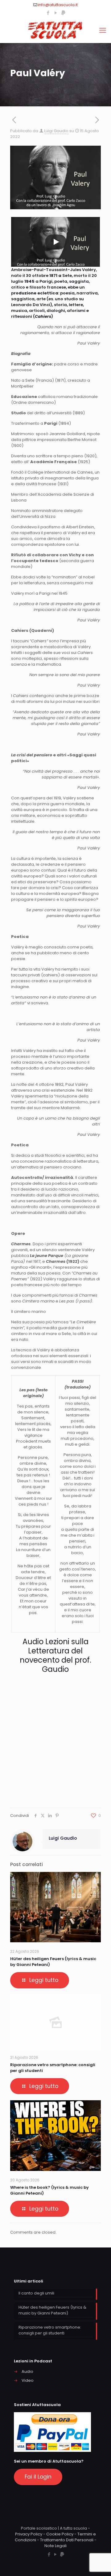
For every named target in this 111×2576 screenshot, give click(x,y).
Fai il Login (38, 2477)
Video (28, 2380)
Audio (27, 2371)
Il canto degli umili (36, 2293)
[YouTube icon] (56, 13)
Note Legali (55, 2546)
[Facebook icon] (48, 13)
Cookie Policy (60, 2534)
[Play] (56, 242)
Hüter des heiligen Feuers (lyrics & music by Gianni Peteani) (52, 2310)
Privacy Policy (29, 2534)
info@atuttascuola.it (58, 5)
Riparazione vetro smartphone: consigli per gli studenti (50, 2330)
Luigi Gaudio (56, 131)
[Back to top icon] (98, 2563)
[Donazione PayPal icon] (63, 13)
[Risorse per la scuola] (55, 30)
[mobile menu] (103, 30)
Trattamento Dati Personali (67, 2540)
